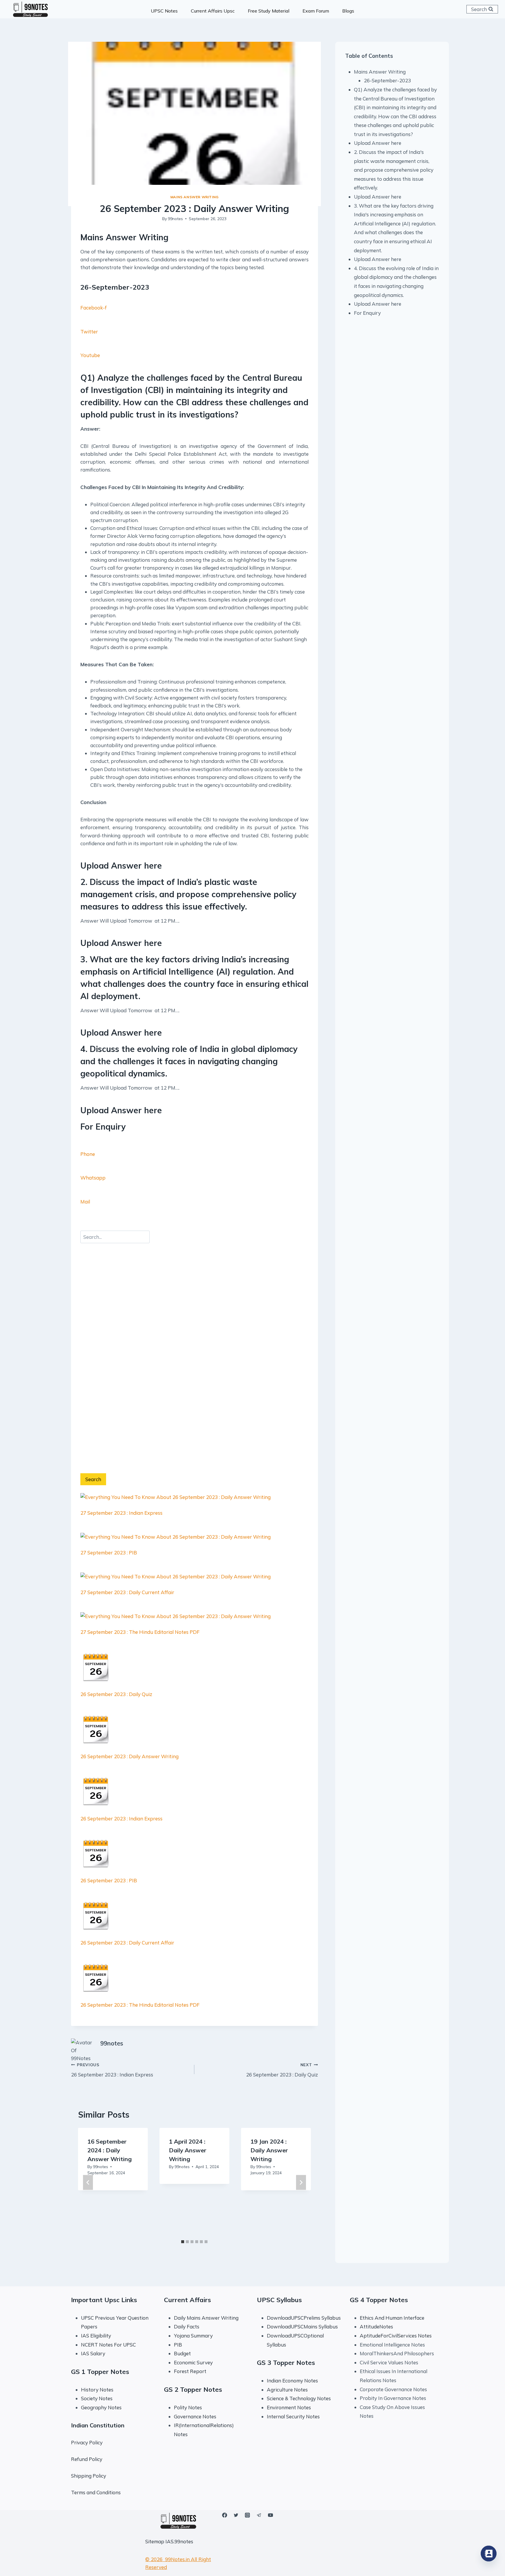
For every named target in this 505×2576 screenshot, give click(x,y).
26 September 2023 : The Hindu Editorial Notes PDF (140, 2005)
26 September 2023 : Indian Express (121, 1818)
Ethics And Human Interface (392, 2318)
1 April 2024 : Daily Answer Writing (188, 2150)
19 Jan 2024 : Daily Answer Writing (269, 2150)
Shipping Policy (89, 2476)
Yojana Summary (193, 2336)
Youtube (90, 355)
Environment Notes (289, 2407)
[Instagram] (248, 2515)
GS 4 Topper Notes (379, 2300)
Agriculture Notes (287, 2390)
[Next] (301, 2182)
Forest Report (190, 2371)
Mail (85, 1202)
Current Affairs (187, 2300)
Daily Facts (187, 2327)
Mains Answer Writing (380, 72)
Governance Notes (195, 2416)
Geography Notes (101, 2407)
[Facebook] (225, 2515)
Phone (88, 1154)
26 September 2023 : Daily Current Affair (127, 1943)
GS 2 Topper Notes (193, 2389)
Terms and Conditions (96, 2492)
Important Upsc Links (104, 2300)
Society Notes (97, 2398)
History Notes (97, 2390)
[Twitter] (236, 2515)
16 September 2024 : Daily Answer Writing (110, 2150)
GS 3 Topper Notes (286, 2363)
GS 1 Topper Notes (100, 2372)
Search (93, 1479)
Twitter (89, 332)
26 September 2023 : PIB (109, 1880)
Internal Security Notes (293, 2416)
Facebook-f (94, 308)
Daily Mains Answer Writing (206, 2318)
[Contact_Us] (489, 2554)
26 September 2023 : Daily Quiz (116, 1694)
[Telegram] (259, 2515)
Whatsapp (93, 1178)
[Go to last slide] (88, 2182)
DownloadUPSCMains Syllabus (302, 2327)
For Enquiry (367, 313)
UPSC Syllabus (279, 2300)
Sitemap (155, 2541)
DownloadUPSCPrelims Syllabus (304, 2318)
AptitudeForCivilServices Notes (396, 2336)
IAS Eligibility (96, 2336)
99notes (175, 219)
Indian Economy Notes (292, 2381)
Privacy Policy (87, 2442)
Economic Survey (193, 2362)
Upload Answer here (378, 143)
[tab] (183, 2242)
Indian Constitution (98, 2425)
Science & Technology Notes (299, 2398)
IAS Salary (93, 2353)
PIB (178, 2345)
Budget (182, 2353)
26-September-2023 (387, 80)
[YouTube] (270, 2515)
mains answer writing (194, 197)
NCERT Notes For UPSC (109, 2345)
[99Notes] (30, 9)
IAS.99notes (179, 2541)
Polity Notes (188, 2407)
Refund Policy (87, 2459)
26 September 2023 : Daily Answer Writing (129, 1756)
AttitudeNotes (376, 2327)
